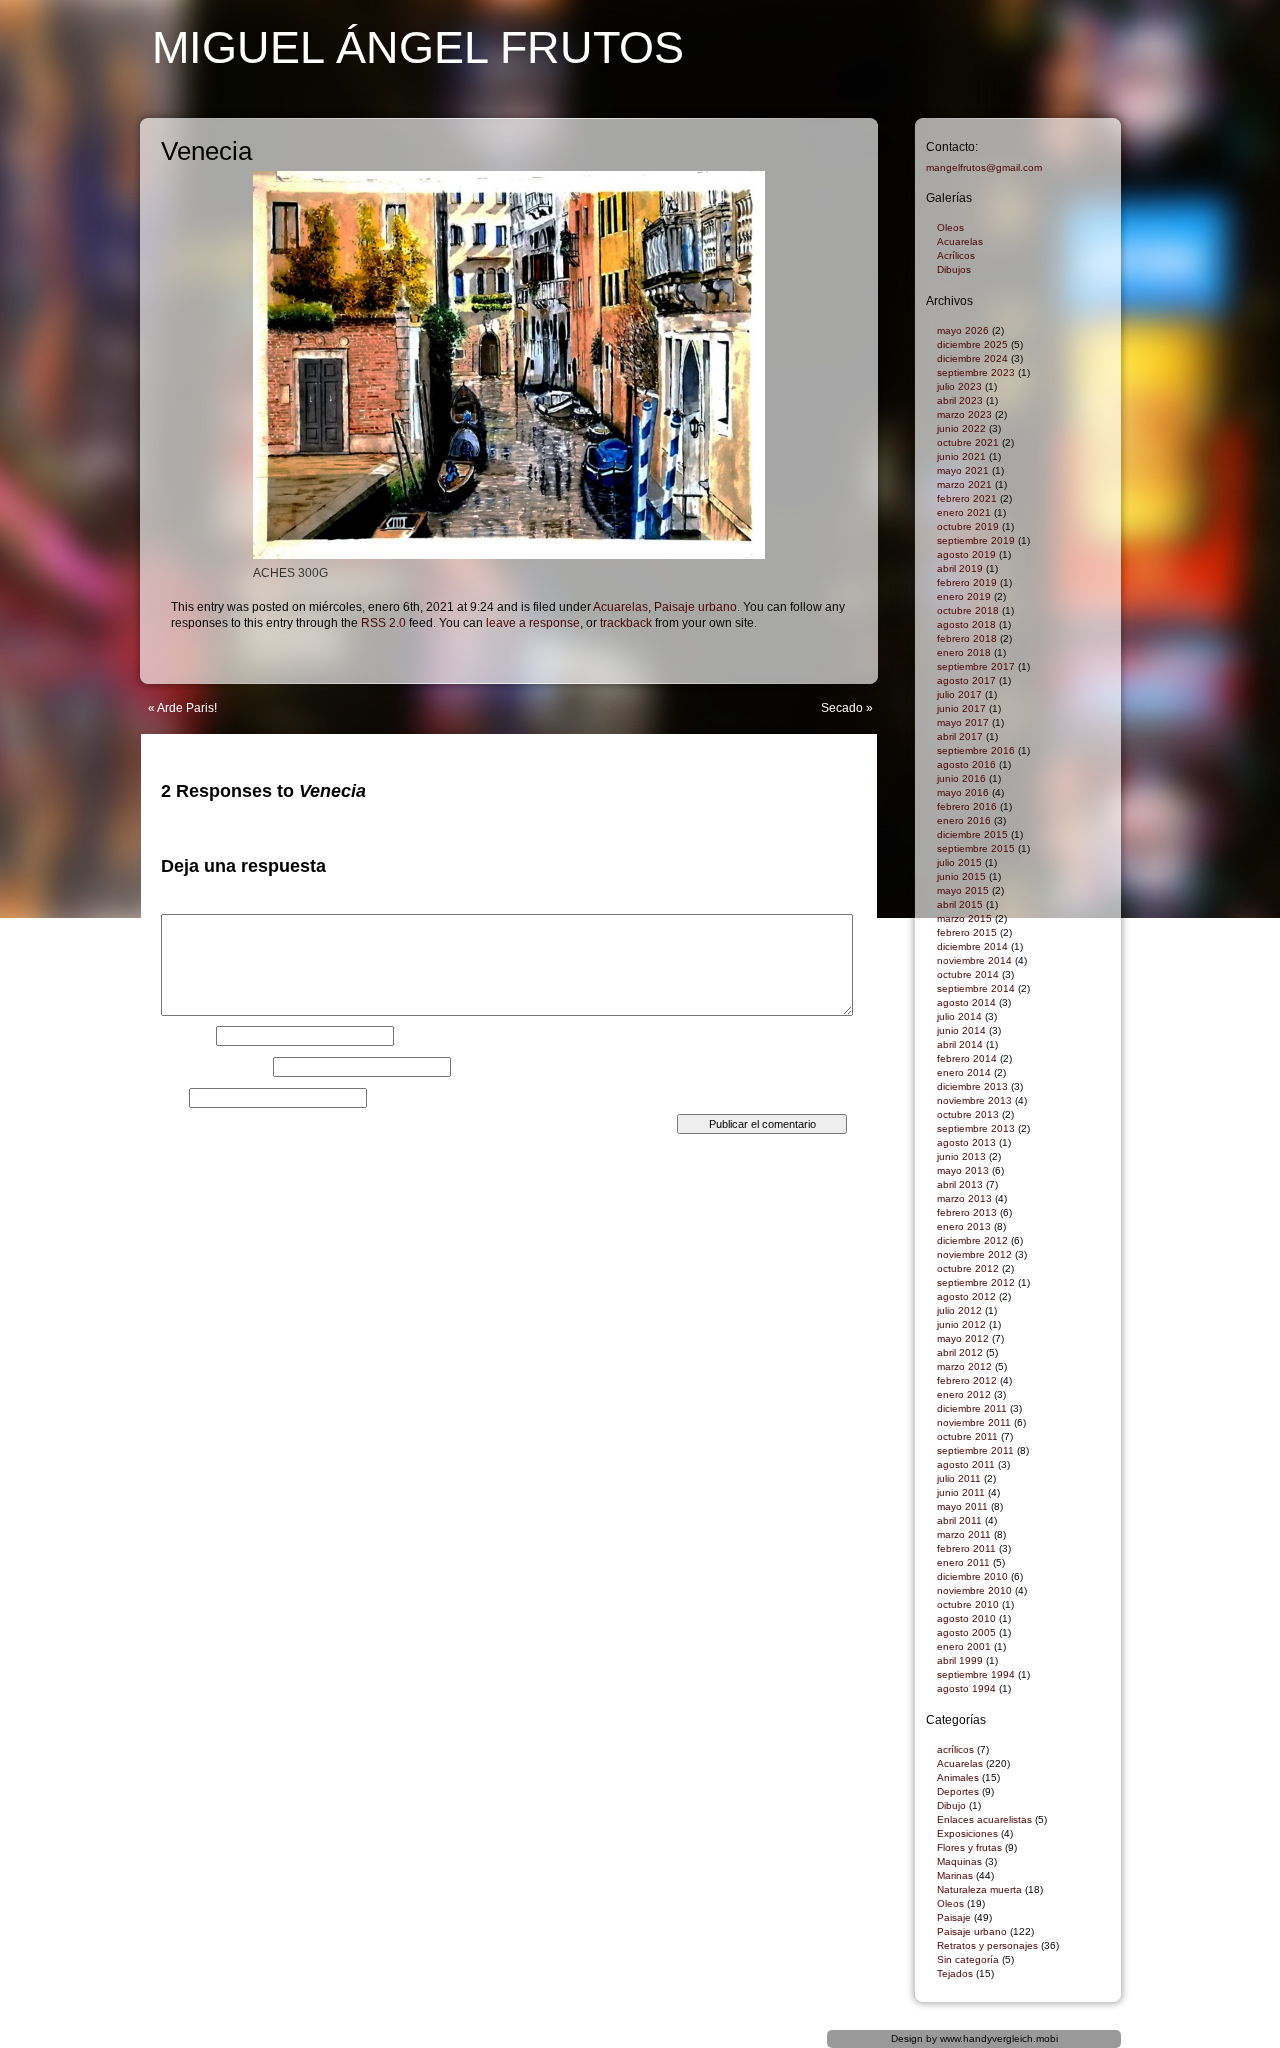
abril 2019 (960, 568)
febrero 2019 (967, 582)
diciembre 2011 (972, 1408)
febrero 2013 (967, 1212)
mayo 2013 (963, 1170)
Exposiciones (967, 1833)
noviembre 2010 (974, 1590)
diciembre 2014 (972, 946)
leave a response (533, 623)
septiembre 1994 (976, 1674)
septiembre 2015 (976, 848)
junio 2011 (961, 1492)
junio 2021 (961, 456)
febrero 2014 (967, 1058)
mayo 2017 (963, 722)
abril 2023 (960, 400)
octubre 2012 (968, 1268)
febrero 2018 (967, 638)
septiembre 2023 (976, 372)
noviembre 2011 (974, 1422)
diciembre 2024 (972, 358)
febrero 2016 (967, 806)
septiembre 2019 (976, 540)
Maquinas (959, 1861)
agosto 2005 (966, 1632)
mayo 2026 (963, 330)
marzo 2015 (964, 918)
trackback (626, 623)
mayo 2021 (963, 470)
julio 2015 (959, 862)
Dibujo (951, 1805)
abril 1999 (960, 1660)
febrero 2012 (967, 1380)
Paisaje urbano (695, 607)
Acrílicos (956, 255)
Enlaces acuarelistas (984, 1819)
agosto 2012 (966, 1296)
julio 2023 (959, 386)
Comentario (197, 908)
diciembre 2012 (972, 1240)
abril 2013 (960, 1184)
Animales (958, 1777)
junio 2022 (961, 428)
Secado (842, 708)
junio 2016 (961, 778)
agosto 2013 (966, 1142)
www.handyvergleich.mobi (999, 2038)
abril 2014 (960, 1044)
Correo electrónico (215, 1067)
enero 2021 (964, 512)
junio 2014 (961, 1030)
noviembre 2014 (974, 960)
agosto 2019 (966, 554)
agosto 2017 (966, 680)
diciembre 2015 (972, 834)
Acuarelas (620, 607)
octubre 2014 (968, 974)
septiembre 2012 (976, 1282)
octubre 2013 (968, 1114)
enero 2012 (964, 1394)
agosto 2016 (966, 764)
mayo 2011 (962, 1506)
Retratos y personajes (987, 1945)
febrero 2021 (967, 498)
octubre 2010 (968, 1604)
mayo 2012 (963, 1338)
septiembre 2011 (975, 1450)
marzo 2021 (964, 484)
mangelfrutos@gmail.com (984, 167)
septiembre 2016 (976, 750)
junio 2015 (961, 876)
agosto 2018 (966, 624)
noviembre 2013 (974, 1100)
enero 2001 (964, 1646)
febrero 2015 (967, 932)
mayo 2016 (963, 792)
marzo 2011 (964, 1534)
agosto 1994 (966, 1688)
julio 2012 (959, 1310)
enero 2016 (964, 820)
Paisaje (954, 1917)
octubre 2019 (968, 526)
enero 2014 (964, 1072)
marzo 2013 (964, 1198)
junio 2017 (961, 708)
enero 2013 (964, 1226)
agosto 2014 (966, 1002)
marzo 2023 (964, 414)
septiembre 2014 (976, 988)
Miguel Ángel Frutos (418, 47)
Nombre (187, 1036)
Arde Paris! (187, 708)
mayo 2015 (963, 890)
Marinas (955, 1875)
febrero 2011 (966, 1548)
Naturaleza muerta (979, 1889)
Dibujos (954, 269)
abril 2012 (960, 1352)
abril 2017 (960, 736)
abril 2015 (960, 904)
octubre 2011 (967, 1436)
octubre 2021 (968, 442)
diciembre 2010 (972, 1576)
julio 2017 (959, 694)
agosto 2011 (966, 1464)
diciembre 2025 (972, 344)
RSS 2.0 (383, 623)
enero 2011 (963, 1562)
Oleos (950, 227)
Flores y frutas (969, 1847)
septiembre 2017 (976, 666)
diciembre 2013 (972, 1086)
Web (173, 1098)
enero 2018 (964, 652)
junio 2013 (961, 1156)
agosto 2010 (966, 1618)
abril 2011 (959, 1520)
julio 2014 (959, 1016)
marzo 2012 (964, 1366)
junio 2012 (961, 1324)
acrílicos (955, 1749)
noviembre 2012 (974, 1254)
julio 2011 (959, 1478)
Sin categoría (968, 1959)
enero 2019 (964, 596)
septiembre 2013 (976, 1128)
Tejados (955, 1973)
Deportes (958, 1791)
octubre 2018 (968, 610)
